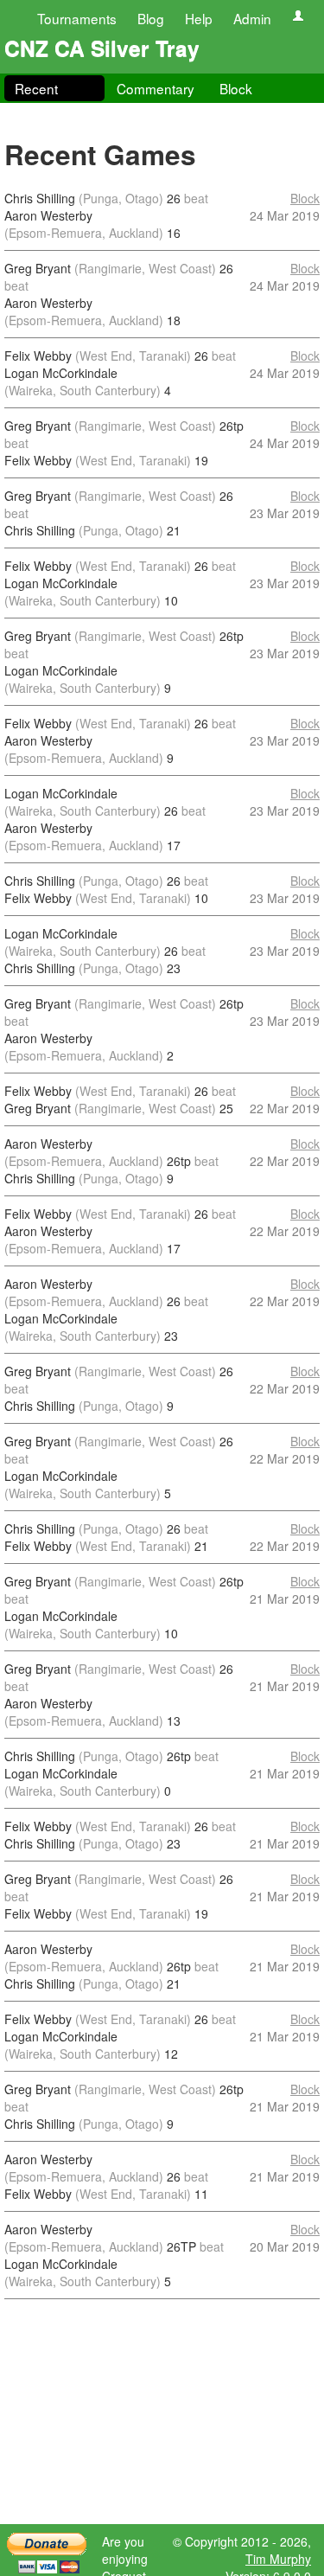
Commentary (156, 88)
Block (236, 88)
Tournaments (77, 18)
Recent (36, 88)
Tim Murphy (278, 2559)
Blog (151, 18)
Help (199, 18)
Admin (252, 18)
